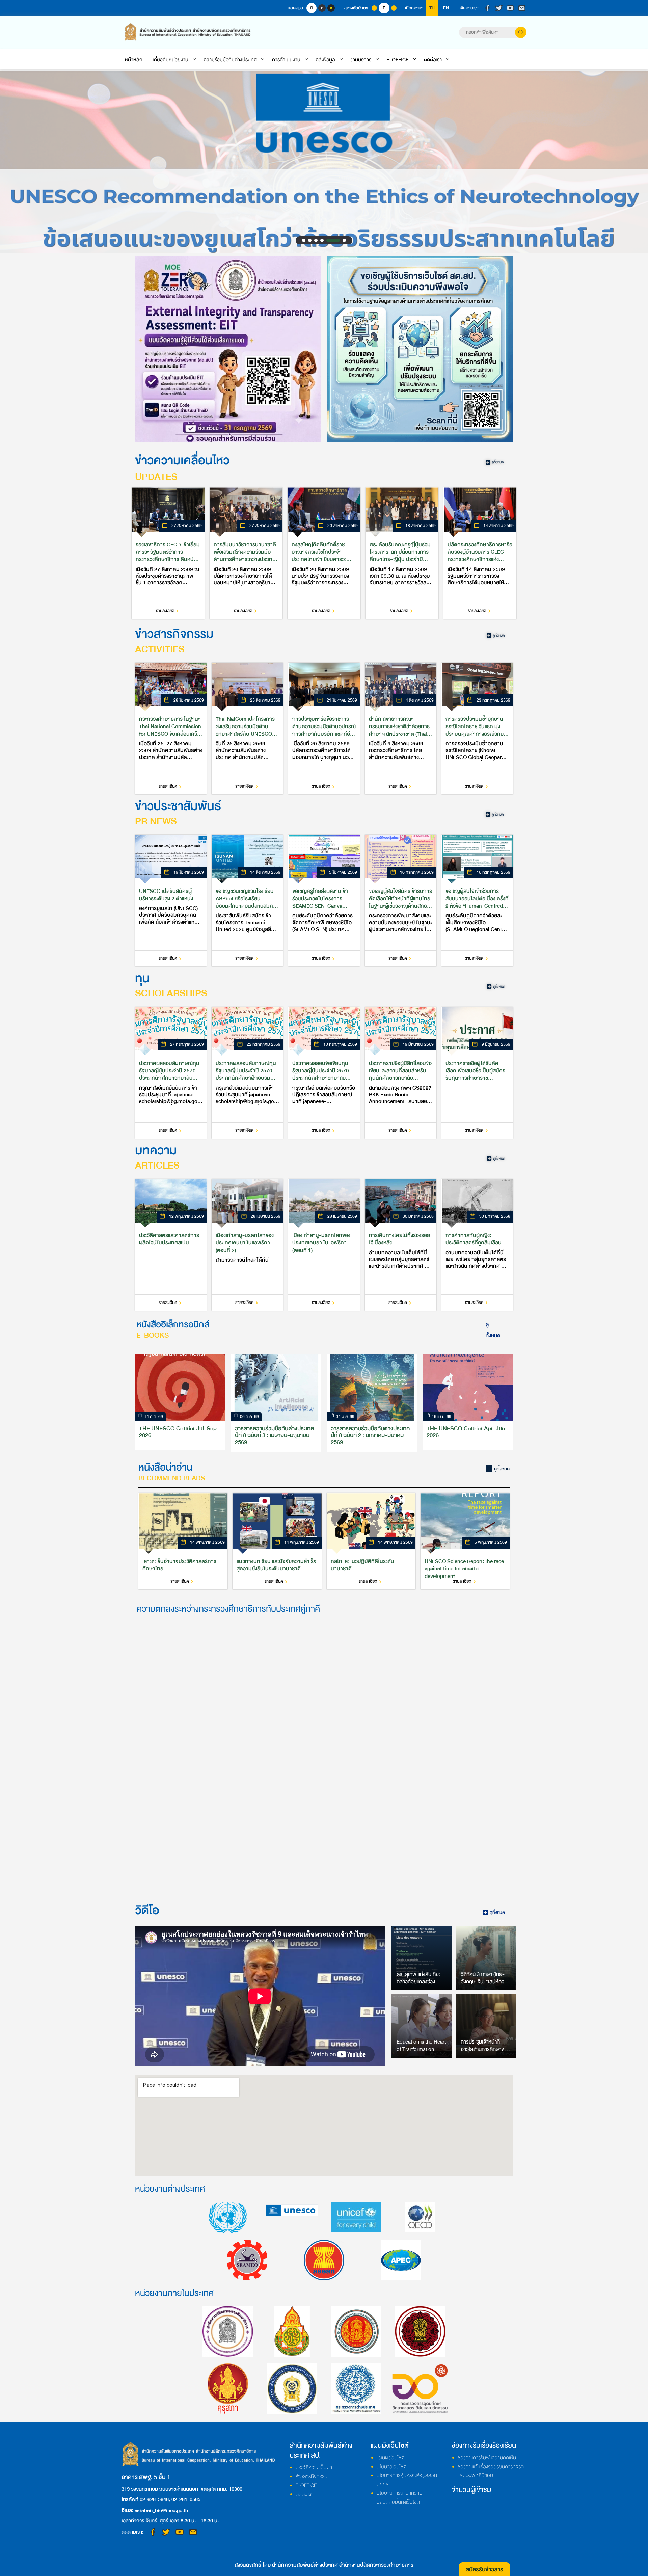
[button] (304, 240)
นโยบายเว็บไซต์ (391, 2467)
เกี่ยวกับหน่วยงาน (170, 60)
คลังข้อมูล (325, 60)
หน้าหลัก (134, 60)
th (432, 8)
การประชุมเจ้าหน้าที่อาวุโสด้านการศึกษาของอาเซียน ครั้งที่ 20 (485, 2049)
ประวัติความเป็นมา (314, 2467)
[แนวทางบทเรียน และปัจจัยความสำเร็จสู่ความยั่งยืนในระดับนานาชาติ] (277, 1541)
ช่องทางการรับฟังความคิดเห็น (487, 2458)
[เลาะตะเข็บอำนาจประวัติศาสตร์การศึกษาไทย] (183, 1541)
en (446, 8)
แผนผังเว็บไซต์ (390, 2458)
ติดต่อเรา (433, 60)
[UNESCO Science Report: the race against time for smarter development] (465, 1541)
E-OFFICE (398, 60)
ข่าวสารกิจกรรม (312, 2476)
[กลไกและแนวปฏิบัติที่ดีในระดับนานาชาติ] (371, 1541)
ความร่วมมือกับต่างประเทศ (230, 60)
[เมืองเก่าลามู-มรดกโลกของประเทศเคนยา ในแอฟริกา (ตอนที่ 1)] (324, 1245)
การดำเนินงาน (286, 60)
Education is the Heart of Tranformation (421, 2046)
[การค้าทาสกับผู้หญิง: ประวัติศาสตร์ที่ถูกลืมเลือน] (477, 1245)
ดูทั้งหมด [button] (493, 1330)
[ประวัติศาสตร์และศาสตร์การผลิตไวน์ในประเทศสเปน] (171, 1245)
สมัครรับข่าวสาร (484, 2569)
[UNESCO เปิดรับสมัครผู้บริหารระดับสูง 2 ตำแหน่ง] (171, 901)
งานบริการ (361, 60)
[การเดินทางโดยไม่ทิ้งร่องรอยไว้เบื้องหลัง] (401, 1245)
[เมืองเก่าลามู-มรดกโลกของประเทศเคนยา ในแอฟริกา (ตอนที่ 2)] (247, 1245)
